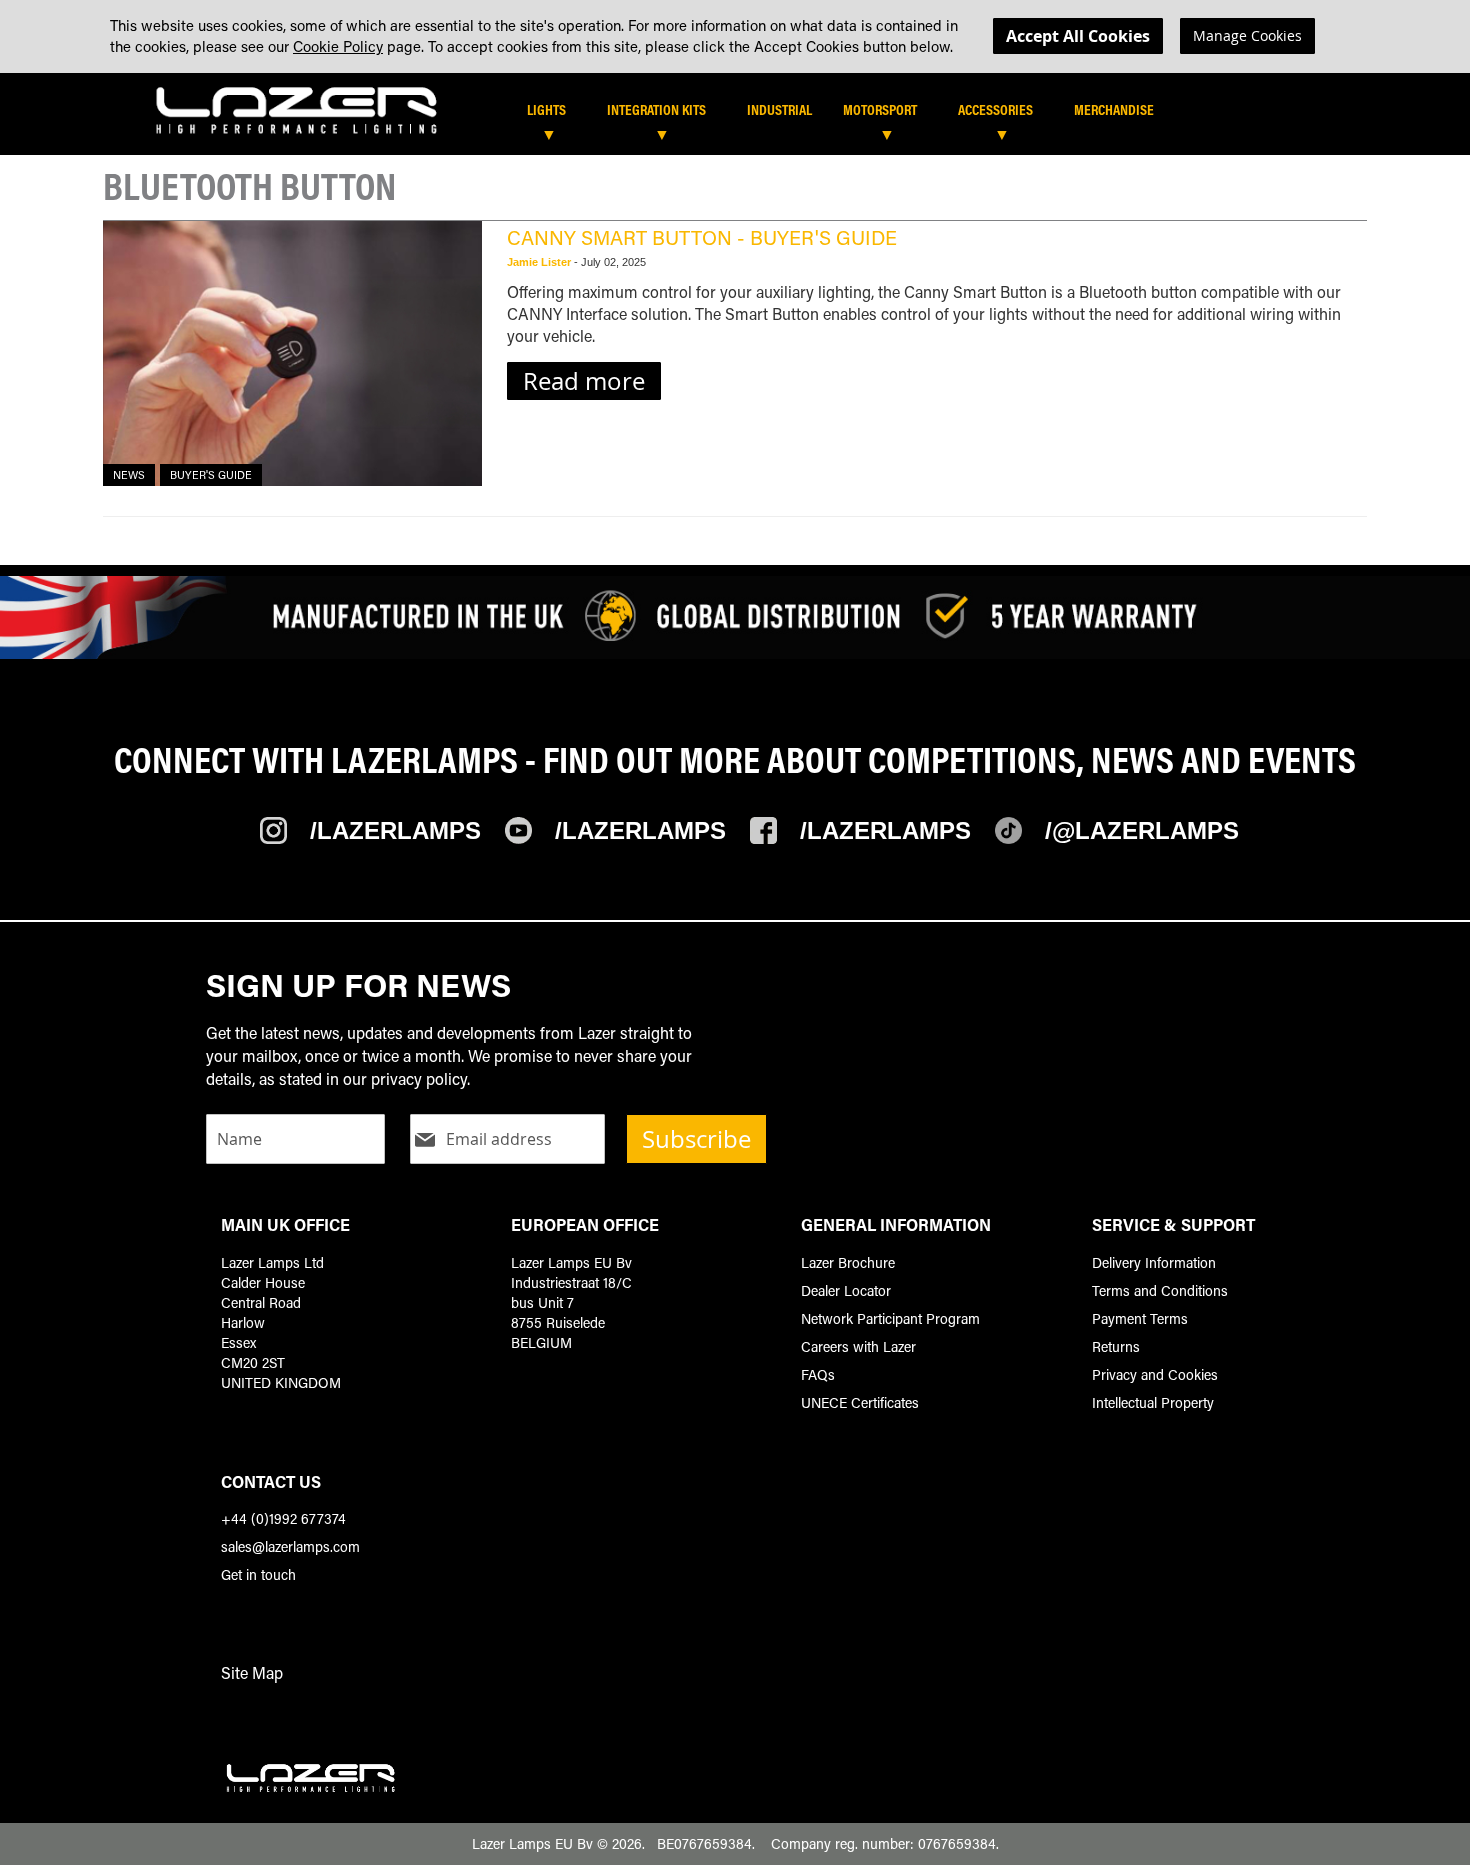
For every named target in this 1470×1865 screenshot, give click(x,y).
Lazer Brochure (848, 1262)
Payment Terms (1140, 1318)
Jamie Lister (540, 262)
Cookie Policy (338, 46)
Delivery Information (1154, 1262)
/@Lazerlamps (1142, 830)
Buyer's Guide (211, 475)
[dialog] (735, 36)
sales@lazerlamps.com (290, 1546)
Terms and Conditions (1160, 1290)
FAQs (818, 1374)
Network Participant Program (890, 1318)
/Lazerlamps (395, 830)
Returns (1116, 1346)
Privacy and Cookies (1155, 1374)
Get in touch (258, 1574)
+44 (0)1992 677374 (283, 1518)
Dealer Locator (846, 1290)
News (129, 475)
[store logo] (297, 109)
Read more (584, 381)
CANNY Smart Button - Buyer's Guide (702, 237)
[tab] (794, 116)
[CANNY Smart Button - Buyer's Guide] (292, 353)
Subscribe (696, 1139)
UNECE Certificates (860, 1402)
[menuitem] (556, 109)
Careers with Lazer (858, 1346)
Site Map (252, 1672)
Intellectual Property (1153, 1402)
